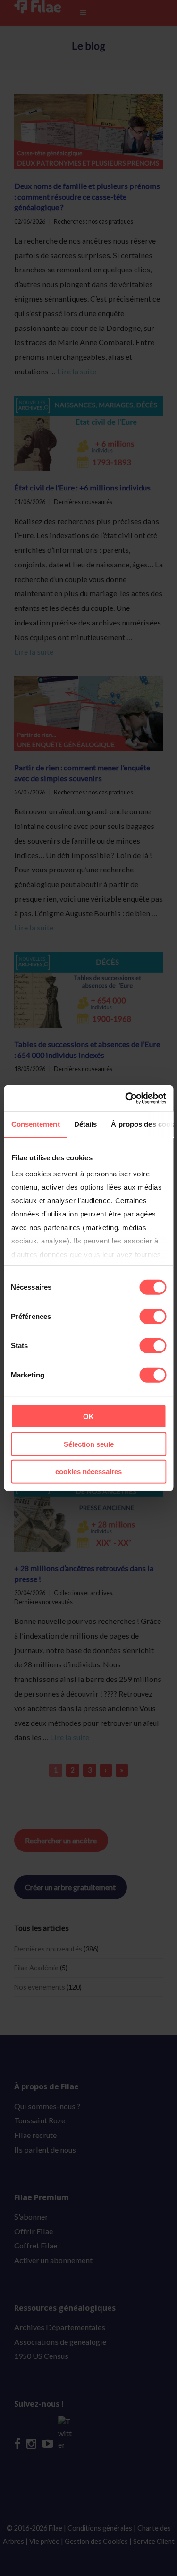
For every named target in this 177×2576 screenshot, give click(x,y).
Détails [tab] (85, 1124)
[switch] (153, 1317)
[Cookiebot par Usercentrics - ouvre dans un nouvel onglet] (126, 1098)
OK (88, 1416)
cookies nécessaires (88, 1472)
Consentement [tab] (35, 1124)
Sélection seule (89, 1444)
